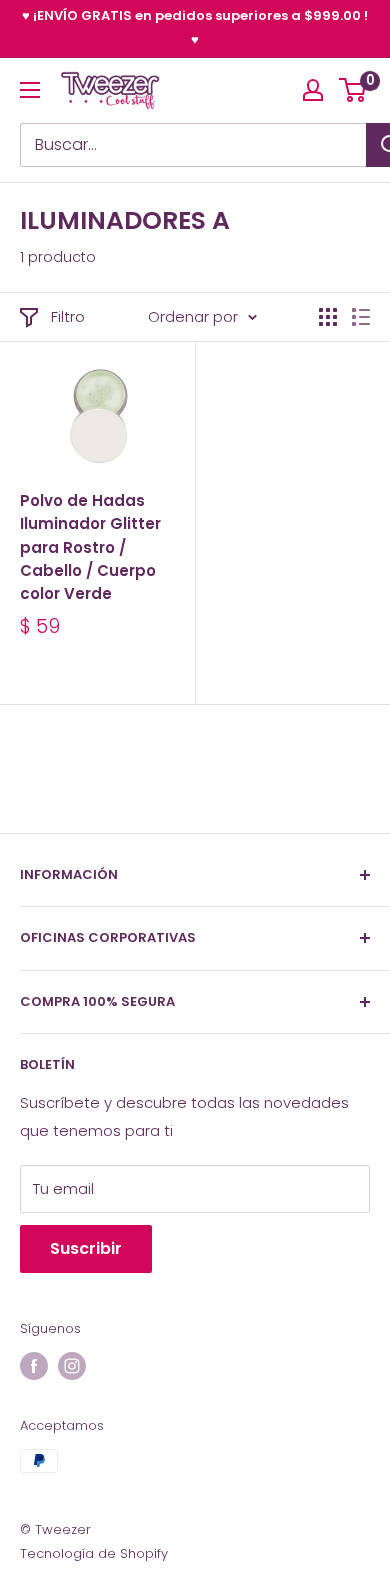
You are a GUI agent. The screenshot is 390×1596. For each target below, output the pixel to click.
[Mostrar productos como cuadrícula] (328, 317)
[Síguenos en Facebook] (34, 1366)
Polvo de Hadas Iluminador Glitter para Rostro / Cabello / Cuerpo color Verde (90, 547)
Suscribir (86, 1248)
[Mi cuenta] (313, 90)
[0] (353, 90)
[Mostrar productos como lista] (361, 317)
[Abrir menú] (30, 90)
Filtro (68, 316)
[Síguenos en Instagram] (72, 1366)
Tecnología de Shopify (94, 1553)
